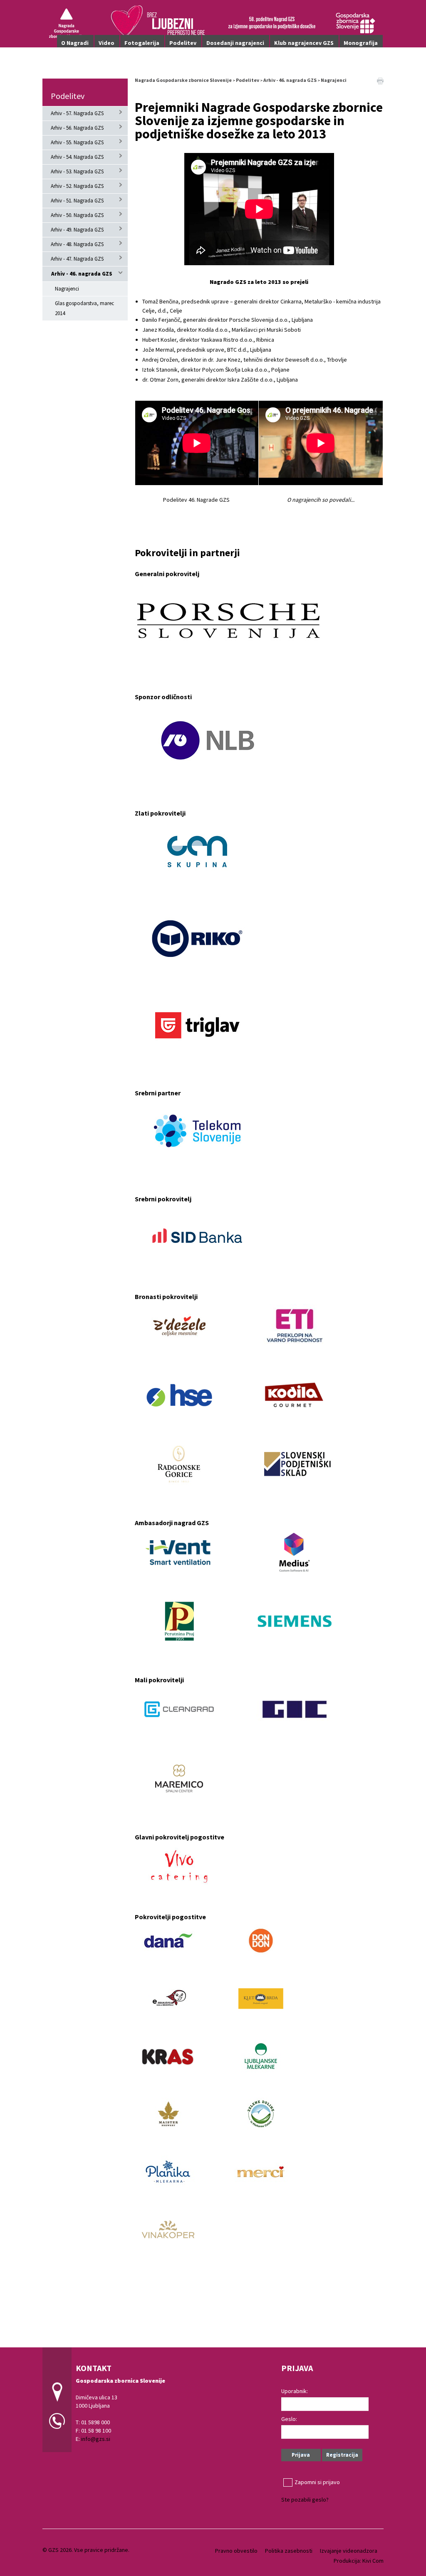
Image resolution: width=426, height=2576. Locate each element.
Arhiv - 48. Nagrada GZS (77, 244)
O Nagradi (75, 43)
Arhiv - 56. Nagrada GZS (77, 128)
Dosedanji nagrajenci (235, 43)
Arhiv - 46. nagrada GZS (82, 274)
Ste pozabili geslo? (305, 2500)
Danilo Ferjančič (161, 320)
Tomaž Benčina (160, 301)
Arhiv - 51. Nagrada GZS (77, 201)
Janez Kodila (158, 330)
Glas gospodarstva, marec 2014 (84, 308)
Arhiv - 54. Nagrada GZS (77, 157)
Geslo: (289, 2419)
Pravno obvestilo (236, 2551)
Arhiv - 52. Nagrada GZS (77, 186)
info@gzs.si (96, 2439)
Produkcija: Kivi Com (359, 2561)
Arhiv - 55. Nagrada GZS (77, 142)
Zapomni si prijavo (317, 2482)
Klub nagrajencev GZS (304, 43)
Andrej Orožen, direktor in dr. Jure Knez (191, 360)
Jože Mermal (158, 350)
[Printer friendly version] (380, 80)
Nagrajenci (67, 289)
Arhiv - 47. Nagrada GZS (77, 259)
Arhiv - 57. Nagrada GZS (77, 113)
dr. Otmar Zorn (160, 380)
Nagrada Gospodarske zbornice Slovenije (183, 80)
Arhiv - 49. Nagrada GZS (77, 230)
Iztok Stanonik (160, 370)
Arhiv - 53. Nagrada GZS (77, 171)
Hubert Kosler (159, 340)
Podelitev (183, 43)
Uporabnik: (295, 2391)
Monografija (361, 43)
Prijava (301, 2455)
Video (106, 43)
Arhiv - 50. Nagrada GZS (77, 215)
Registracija (342, 2455)
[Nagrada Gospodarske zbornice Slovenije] (213, 23)
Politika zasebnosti (289, 2551)
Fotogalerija (142, 43)
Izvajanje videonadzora (349, 2551)
